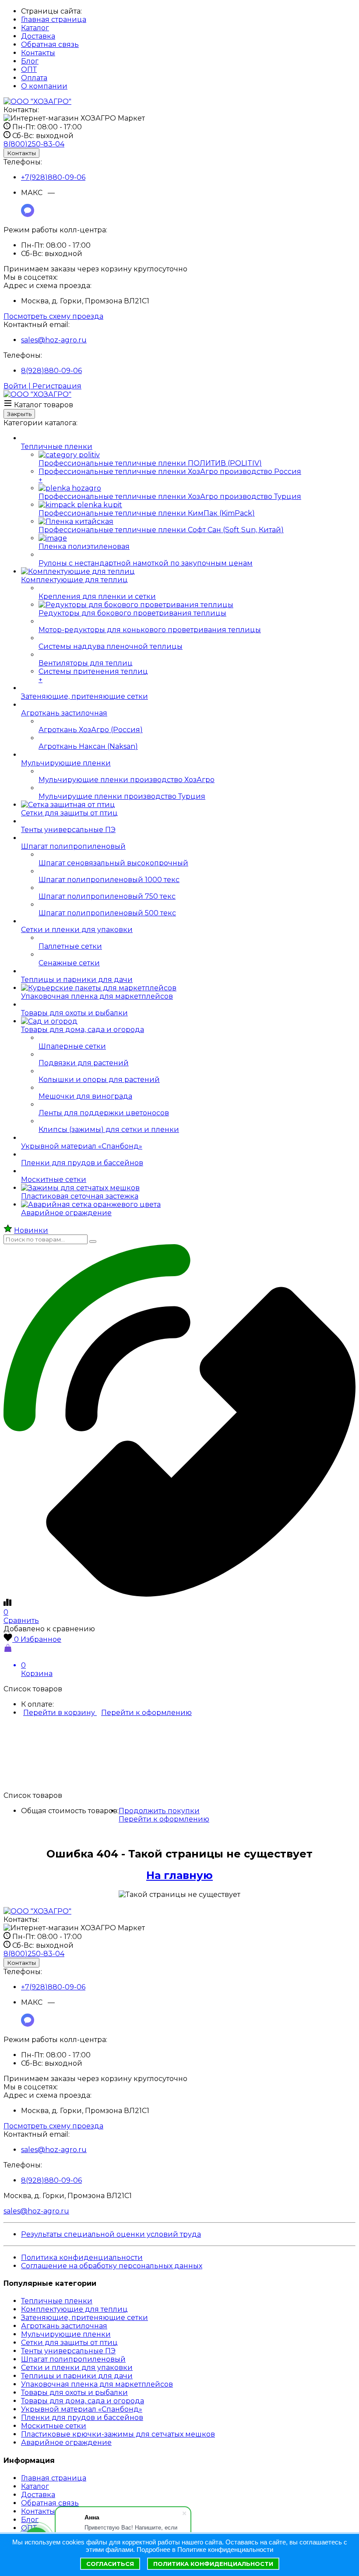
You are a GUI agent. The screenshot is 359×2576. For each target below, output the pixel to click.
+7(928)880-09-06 (53, 177)
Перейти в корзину (60, 1713)
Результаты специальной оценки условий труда (111, 2234)
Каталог (35, 28)
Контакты (38, 53)
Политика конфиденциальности (82, 2258)
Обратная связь (50, 44)
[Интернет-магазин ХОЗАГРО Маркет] (37, 101)
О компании (44, 86)
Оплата (34, 78)
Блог (30, 61)
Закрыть (19, 414)
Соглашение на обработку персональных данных (112, 2266)
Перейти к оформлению (146, 1713)
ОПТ (29, 69)
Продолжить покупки (159, 1811)
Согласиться (110, 2564)
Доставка (38, 36)
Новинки (31, 1230)
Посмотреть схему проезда (53, 316)
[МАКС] (28, 215)
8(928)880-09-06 (51, 371)
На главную (179, 1875)
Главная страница (54, 20)
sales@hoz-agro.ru (54, 340)
